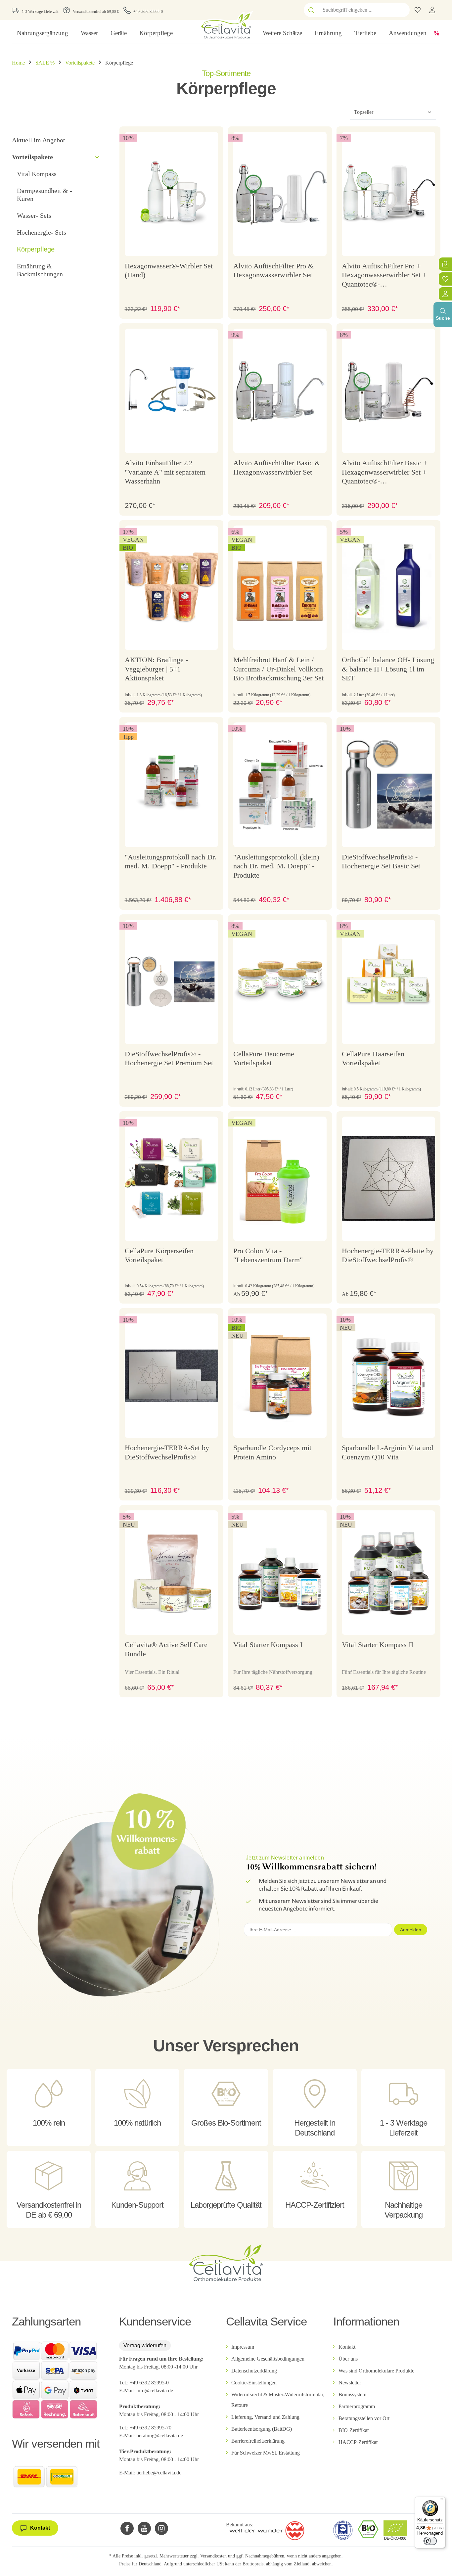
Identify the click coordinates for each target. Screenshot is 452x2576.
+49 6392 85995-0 (148, 12)
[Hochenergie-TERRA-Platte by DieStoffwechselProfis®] (388, 1179)
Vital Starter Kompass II (378, 1645)
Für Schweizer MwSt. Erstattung (266, 2453)
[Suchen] (311, 10)
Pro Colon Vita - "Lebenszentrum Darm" (268, 1255)
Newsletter (350, 2383)
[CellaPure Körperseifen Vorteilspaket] (171, 1179)
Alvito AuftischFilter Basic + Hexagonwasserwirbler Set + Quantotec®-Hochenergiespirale (384, 473)
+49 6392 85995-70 (151, 2428)
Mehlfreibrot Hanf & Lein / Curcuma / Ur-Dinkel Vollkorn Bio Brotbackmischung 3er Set (278, 669)
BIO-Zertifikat (354, 2430)
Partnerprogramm (357, 2406)
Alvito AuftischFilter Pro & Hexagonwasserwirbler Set (273, 271)
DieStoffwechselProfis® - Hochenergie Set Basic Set (381, 862)
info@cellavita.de (155, 2391)
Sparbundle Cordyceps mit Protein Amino (272, 1452)
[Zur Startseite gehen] (226, 25)
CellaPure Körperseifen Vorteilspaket (159, 1255)
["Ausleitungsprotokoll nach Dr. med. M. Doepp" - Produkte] (171, 785)
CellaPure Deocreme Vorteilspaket (264, 1058)
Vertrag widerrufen (145, 2346)
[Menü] (441, 2501)
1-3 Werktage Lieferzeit (40, 12)
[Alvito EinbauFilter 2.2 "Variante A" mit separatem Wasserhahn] (171, 391)
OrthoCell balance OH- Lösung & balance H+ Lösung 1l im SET (388, 669)
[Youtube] (144, 2528)
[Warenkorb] (445, 264)
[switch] (430, 2541)
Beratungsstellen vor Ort (364, 2418)
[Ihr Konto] (432, 10)
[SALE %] (436, 33)
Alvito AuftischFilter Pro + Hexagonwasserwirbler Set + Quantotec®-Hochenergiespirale (384, 276)
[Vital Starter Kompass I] (280, 1573)
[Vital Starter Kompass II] (388, 1573)
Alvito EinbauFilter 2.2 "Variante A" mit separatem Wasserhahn (165, 472)
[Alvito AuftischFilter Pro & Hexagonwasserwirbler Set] (280, 194)
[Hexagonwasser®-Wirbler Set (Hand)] (171, 194)
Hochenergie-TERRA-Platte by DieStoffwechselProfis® (388, 1255)
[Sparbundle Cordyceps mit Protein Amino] (280, 1376)
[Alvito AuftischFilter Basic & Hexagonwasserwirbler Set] (280, 391)
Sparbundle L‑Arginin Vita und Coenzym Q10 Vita (387, 1452)
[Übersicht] (445, 294)
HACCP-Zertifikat (358, 2442)
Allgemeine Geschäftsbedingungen (268, 2359)
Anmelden (411, 1930)
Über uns (348, 2359)
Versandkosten (213, 2556)
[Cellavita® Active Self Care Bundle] (171, 1573)
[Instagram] (161, 2528)
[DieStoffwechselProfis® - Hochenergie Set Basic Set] (388, 785)
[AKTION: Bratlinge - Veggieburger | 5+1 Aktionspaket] (171, 588)
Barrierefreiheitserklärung (258, 2441)
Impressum (243, 2347)
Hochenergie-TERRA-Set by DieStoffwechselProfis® (167, 1452)
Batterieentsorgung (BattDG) (262, 2429)
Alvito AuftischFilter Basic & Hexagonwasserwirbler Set (277, 467)
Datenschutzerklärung (254, 2371)
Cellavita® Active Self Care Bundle (166, 1649)
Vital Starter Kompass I (268, 1645)
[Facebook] (127, 2528)
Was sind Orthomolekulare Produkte (376, 2371)
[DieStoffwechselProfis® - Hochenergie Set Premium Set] (171, 982)
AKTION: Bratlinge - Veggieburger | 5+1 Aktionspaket (156, 669)
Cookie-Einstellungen (254, 2383)
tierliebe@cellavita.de (159, 2473)
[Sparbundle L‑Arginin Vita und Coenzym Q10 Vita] (388, 1376)
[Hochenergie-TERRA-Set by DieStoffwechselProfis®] (171, 1376)
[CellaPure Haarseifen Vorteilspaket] (388, 982)
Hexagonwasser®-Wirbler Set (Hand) (169, 271)
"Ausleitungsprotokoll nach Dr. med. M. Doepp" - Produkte (171, 862)
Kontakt (347, 2347)
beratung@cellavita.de (160, 2436)
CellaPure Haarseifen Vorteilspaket (373, 1058)
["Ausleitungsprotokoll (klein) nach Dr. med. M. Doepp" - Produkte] (280, 785)
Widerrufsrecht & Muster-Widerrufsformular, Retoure (278, 2400)
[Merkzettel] (445, 279)
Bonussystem (352, 2394)
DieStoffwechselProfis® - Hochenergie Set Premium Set (169, 1058)
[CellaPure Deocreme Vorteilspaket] (280, 982)
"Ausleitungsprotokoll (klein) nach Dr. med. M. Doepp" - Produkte (276, 866)
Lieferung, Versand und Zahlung (265, 2417)
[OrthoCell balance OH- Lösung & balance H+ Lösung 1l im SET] (388, 588)
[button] (97, 157)
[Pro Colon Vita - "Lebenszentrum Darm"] (280, 1179)
